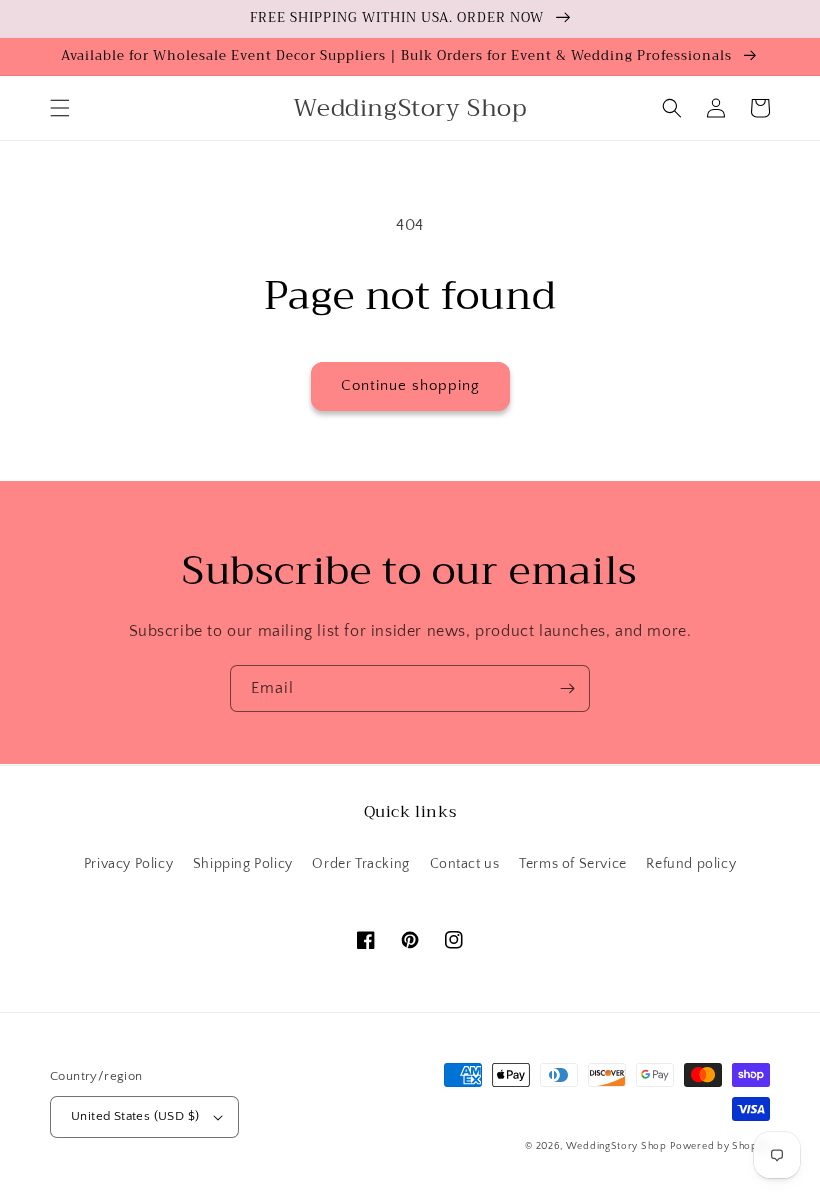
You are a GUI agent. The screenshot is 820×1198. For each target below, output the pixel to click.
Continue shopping (410, 385)
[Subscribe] (567, 688)
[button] (60, 108)
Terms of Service (573, 864)
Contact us (465, 864)
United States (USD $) (135, 1116)
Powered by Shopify (720, 1146)
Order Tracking (360, 864)
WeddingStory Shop (616, 1146)
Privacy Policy (128, 864)
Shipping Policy (243, 864)
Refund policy (691, 864)
